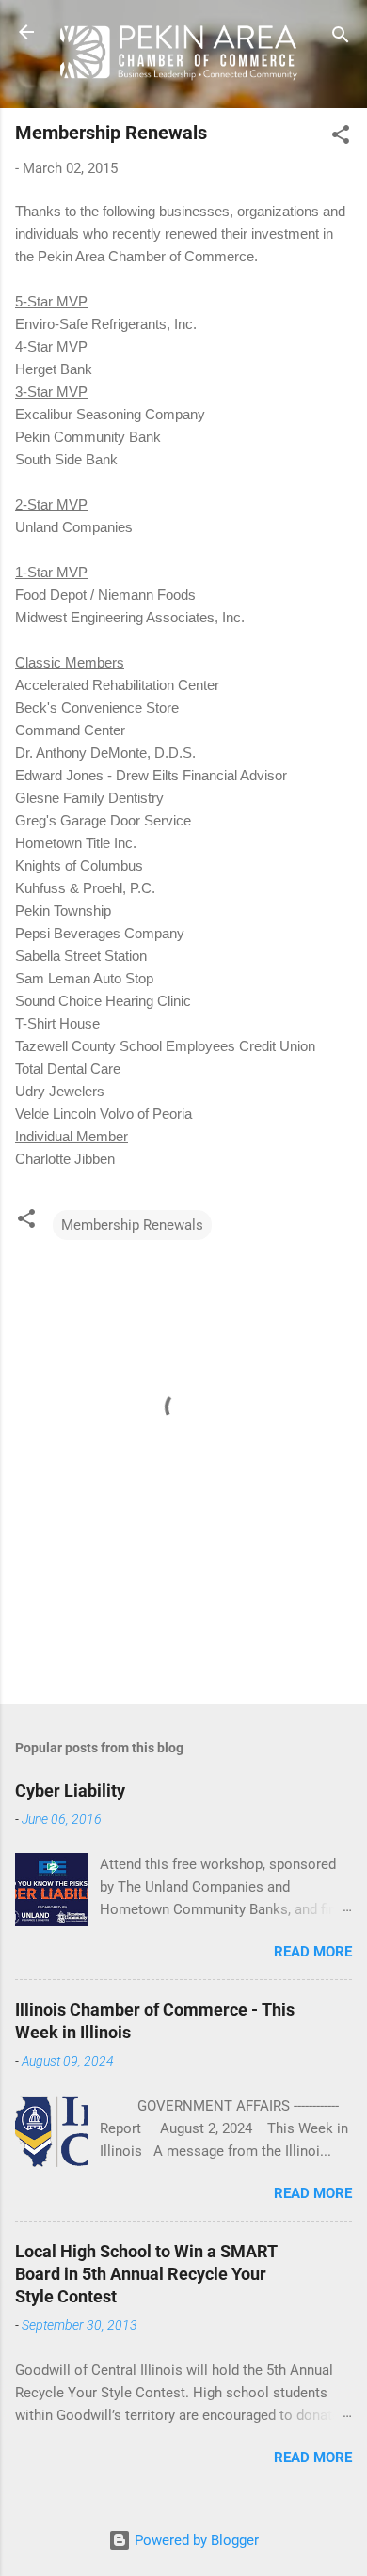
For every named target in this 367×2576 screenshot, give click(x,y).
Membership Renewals (132, 1225)
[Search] (341, 38)
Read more (313, 1952)
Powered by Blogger (195, 2540)
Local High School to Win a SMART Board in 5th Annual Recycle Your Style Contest (146, 2274)
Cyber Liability (70, 1791)
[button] (341, 138)
